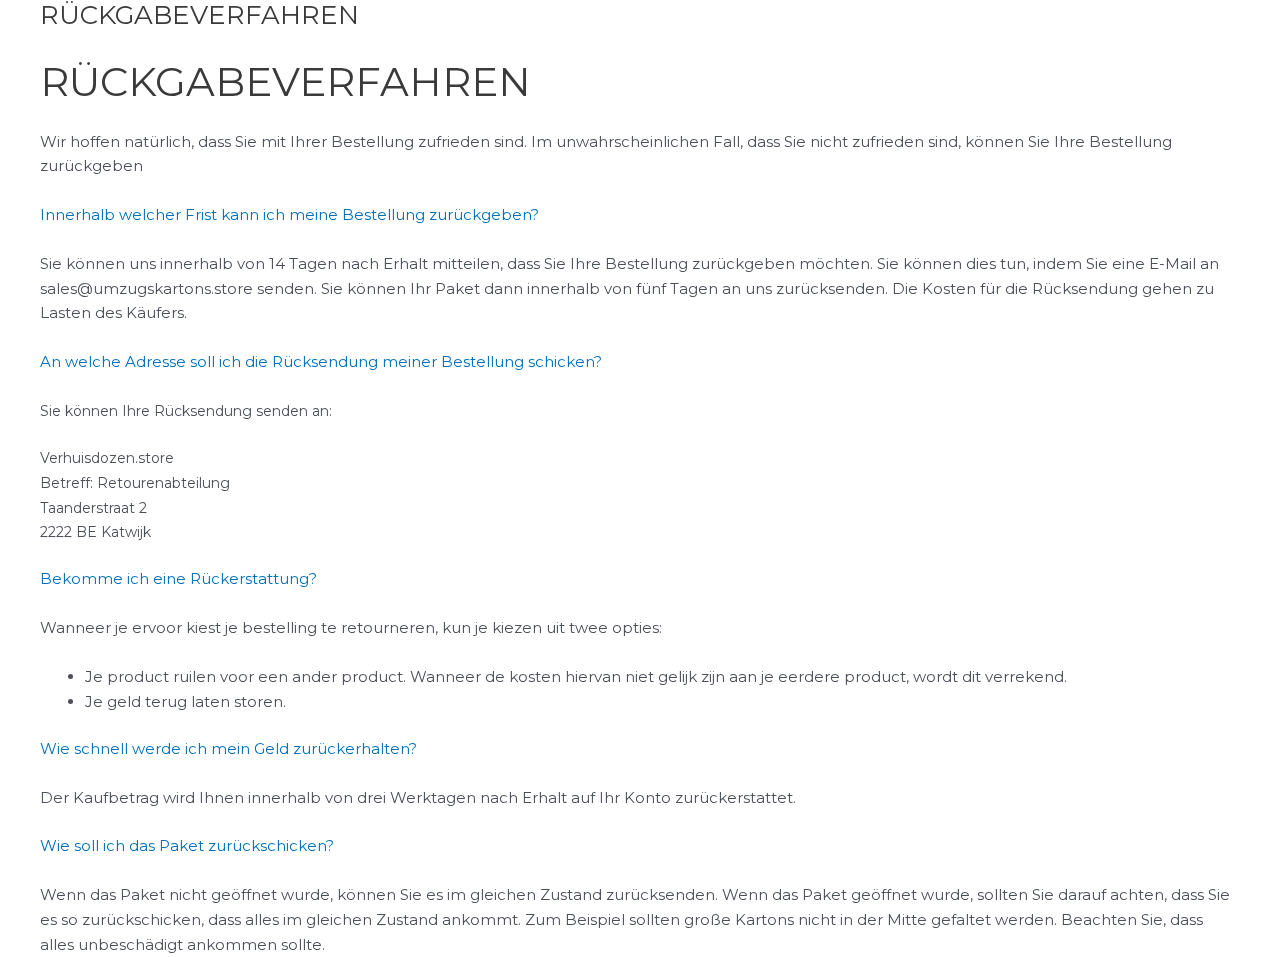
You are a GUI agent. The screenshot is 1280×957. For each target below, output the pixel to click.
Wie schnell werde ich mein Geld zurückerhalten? (228, 748)
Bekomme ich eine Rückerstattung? (178, 578)
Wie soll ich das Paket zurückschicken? (187, 845)
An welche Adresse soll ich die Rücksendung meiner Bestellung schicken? (321, 361)
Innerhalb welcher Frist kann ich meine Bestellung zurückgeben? (289, 214)
